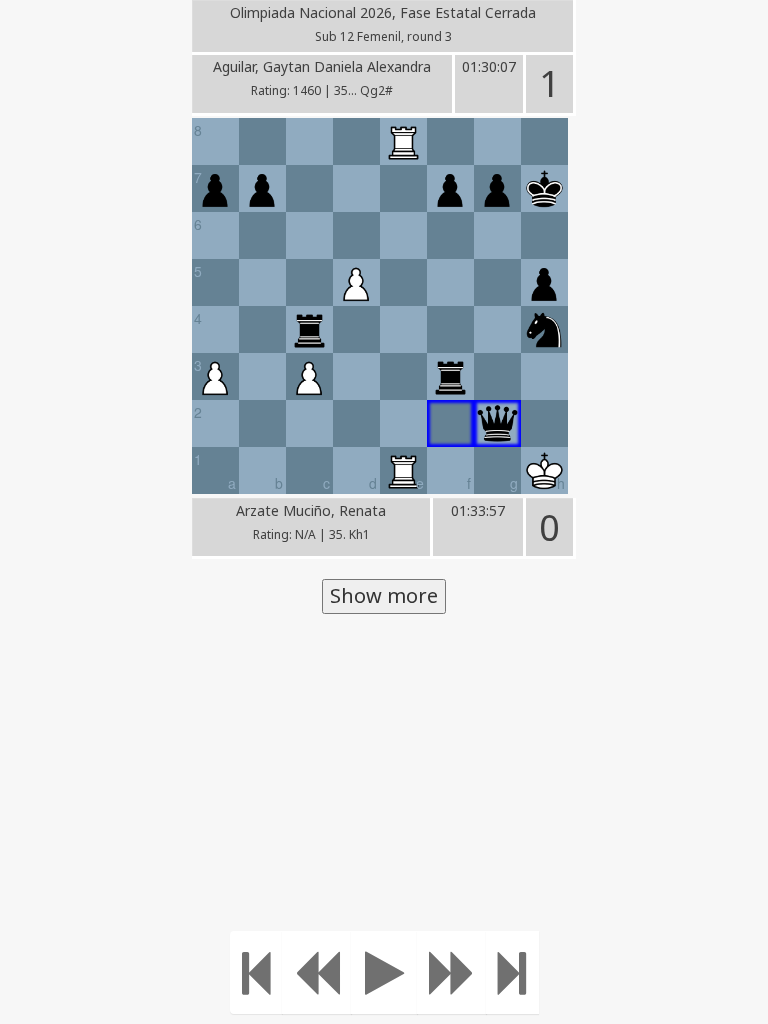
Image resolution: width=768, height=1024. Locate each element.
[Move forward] (452, 972)
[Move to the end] (512, 972)
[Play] (384, 972)
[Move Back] (317, 972)
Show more (384, 595)
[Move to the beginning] (256, 972)
